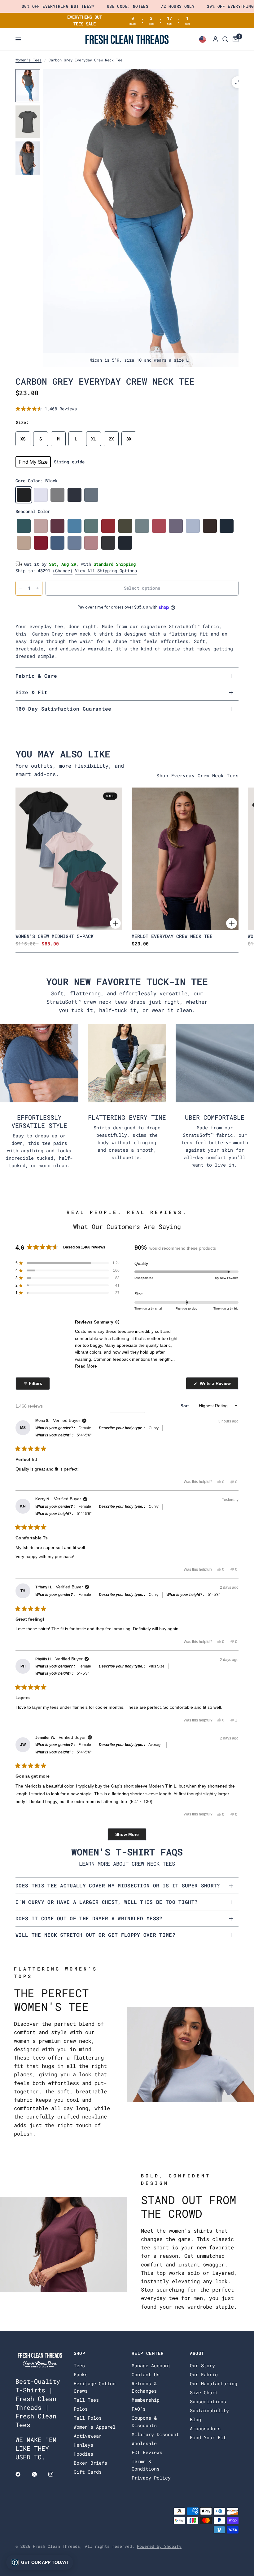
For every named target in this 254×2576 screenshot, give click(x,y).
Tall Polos (88, 2418)
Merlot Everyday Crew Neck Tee (172, 936)
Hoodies (83, 2454)
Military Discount (155, 2434)
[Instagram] (55, 2474)
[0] (234, 39)
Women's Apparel (95, 2427)
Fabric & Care (36, 676)
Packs (81, 2374)
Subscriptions (208, 2401)
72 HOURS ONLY (178, 6)
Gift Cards (88, 2472)
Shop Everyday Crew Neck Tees (197, 776)
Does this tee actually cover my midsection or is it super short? (118, 1885)
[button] (46, 409)
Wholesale (144, 2443)
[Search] (225, 39)
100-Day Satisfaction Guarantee (63, 709)
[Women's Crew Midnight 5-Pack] (69, 859)
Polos (81, 2409)
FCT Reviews (147, 2452)
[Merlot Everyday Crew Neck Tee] (185, 859)
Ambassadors (205, 2428)
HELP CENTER (148, 2353)
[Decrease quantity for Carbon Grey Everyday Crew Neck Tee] (20, 588)
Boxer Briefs (90, 2463)
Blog (195, 2419)
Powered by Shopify (159, 2546)
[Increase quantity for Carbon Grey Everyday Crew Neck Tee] (37, 588)
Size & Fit (31, 692)
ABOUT (197, 2353)
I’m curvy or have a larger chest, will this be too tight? (107, 1902)
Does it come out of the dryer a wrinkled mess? (89, 1918)
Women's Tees (28, 60)
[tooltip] (117, 1322)
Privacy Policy (151, 2478)
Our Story (202, 2365)
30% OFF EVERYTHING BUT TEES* (58, 6)
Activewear (88, 2436)
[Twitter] (39, 2474)
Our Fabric (204, 2374)
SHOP (80, 2353)
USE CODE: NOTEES (128, 6)
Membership (146, 2400)
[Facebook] (22, 2474)
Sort (185, 1406)
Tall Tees (86, 2400)
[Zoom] (238, 82)
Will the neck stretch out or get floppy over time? (95, 1935)
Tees (79, 2365)
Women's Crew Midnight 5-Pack (55, 936)
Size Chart (204, 2392)
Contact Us (146, 2374)
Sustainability (209, 2410)
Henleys (83, 2445)
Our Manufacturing (214, 2383)
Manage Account (151, 2365)
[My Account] (215, 39)
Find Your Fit (208, 2437)
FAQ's (139, 2409)
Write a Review (216, 1385)
